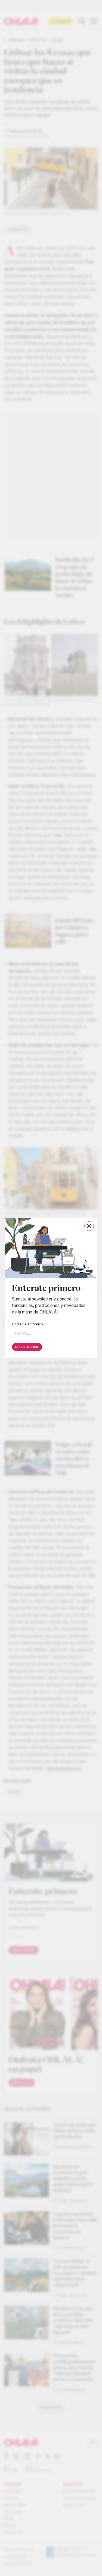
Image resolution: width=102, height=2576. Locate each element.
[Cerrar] (89, 1226)
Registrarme (27, 1347)
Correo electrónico (27, 1324)
